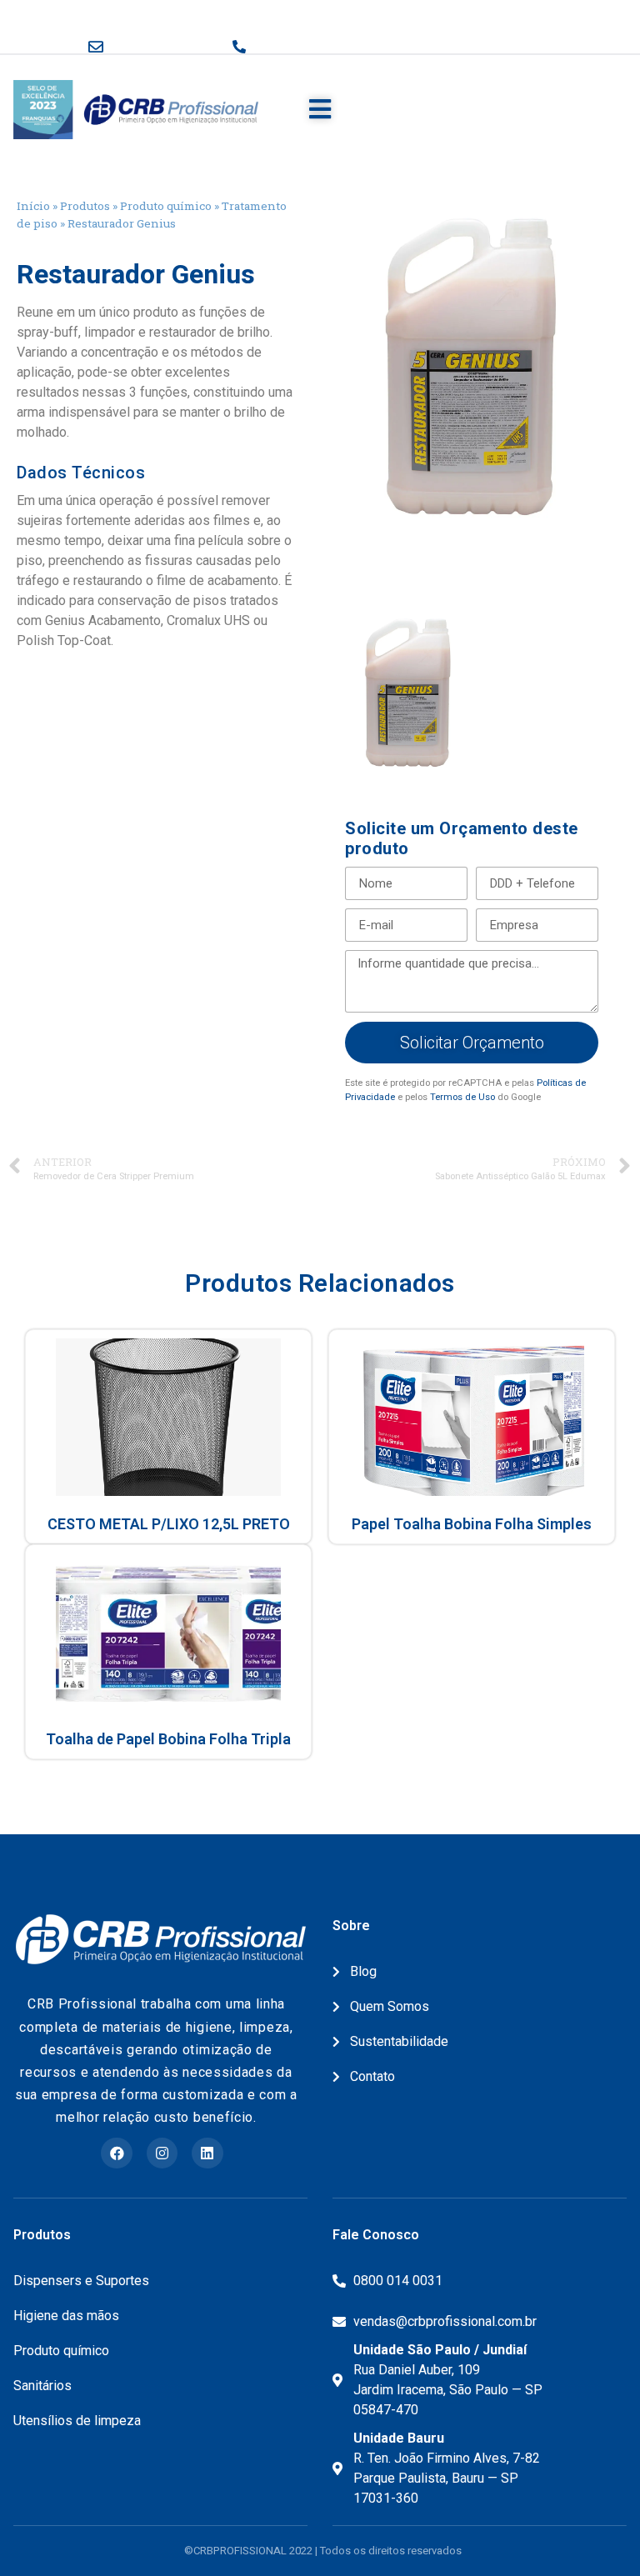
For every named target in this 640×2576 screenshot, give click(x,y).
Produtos (85, 206)
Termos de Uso (462, 1097)
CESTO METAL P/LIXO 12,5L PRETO (169, 1524)
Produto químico (166, 206)
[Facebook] (116, 2153)
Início (33, 206)
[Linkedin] (207, 2153)
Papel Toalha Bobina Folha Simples (472, 1524)
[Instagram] (162, 2153)
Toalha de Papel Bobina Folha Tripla (168, 1739)
